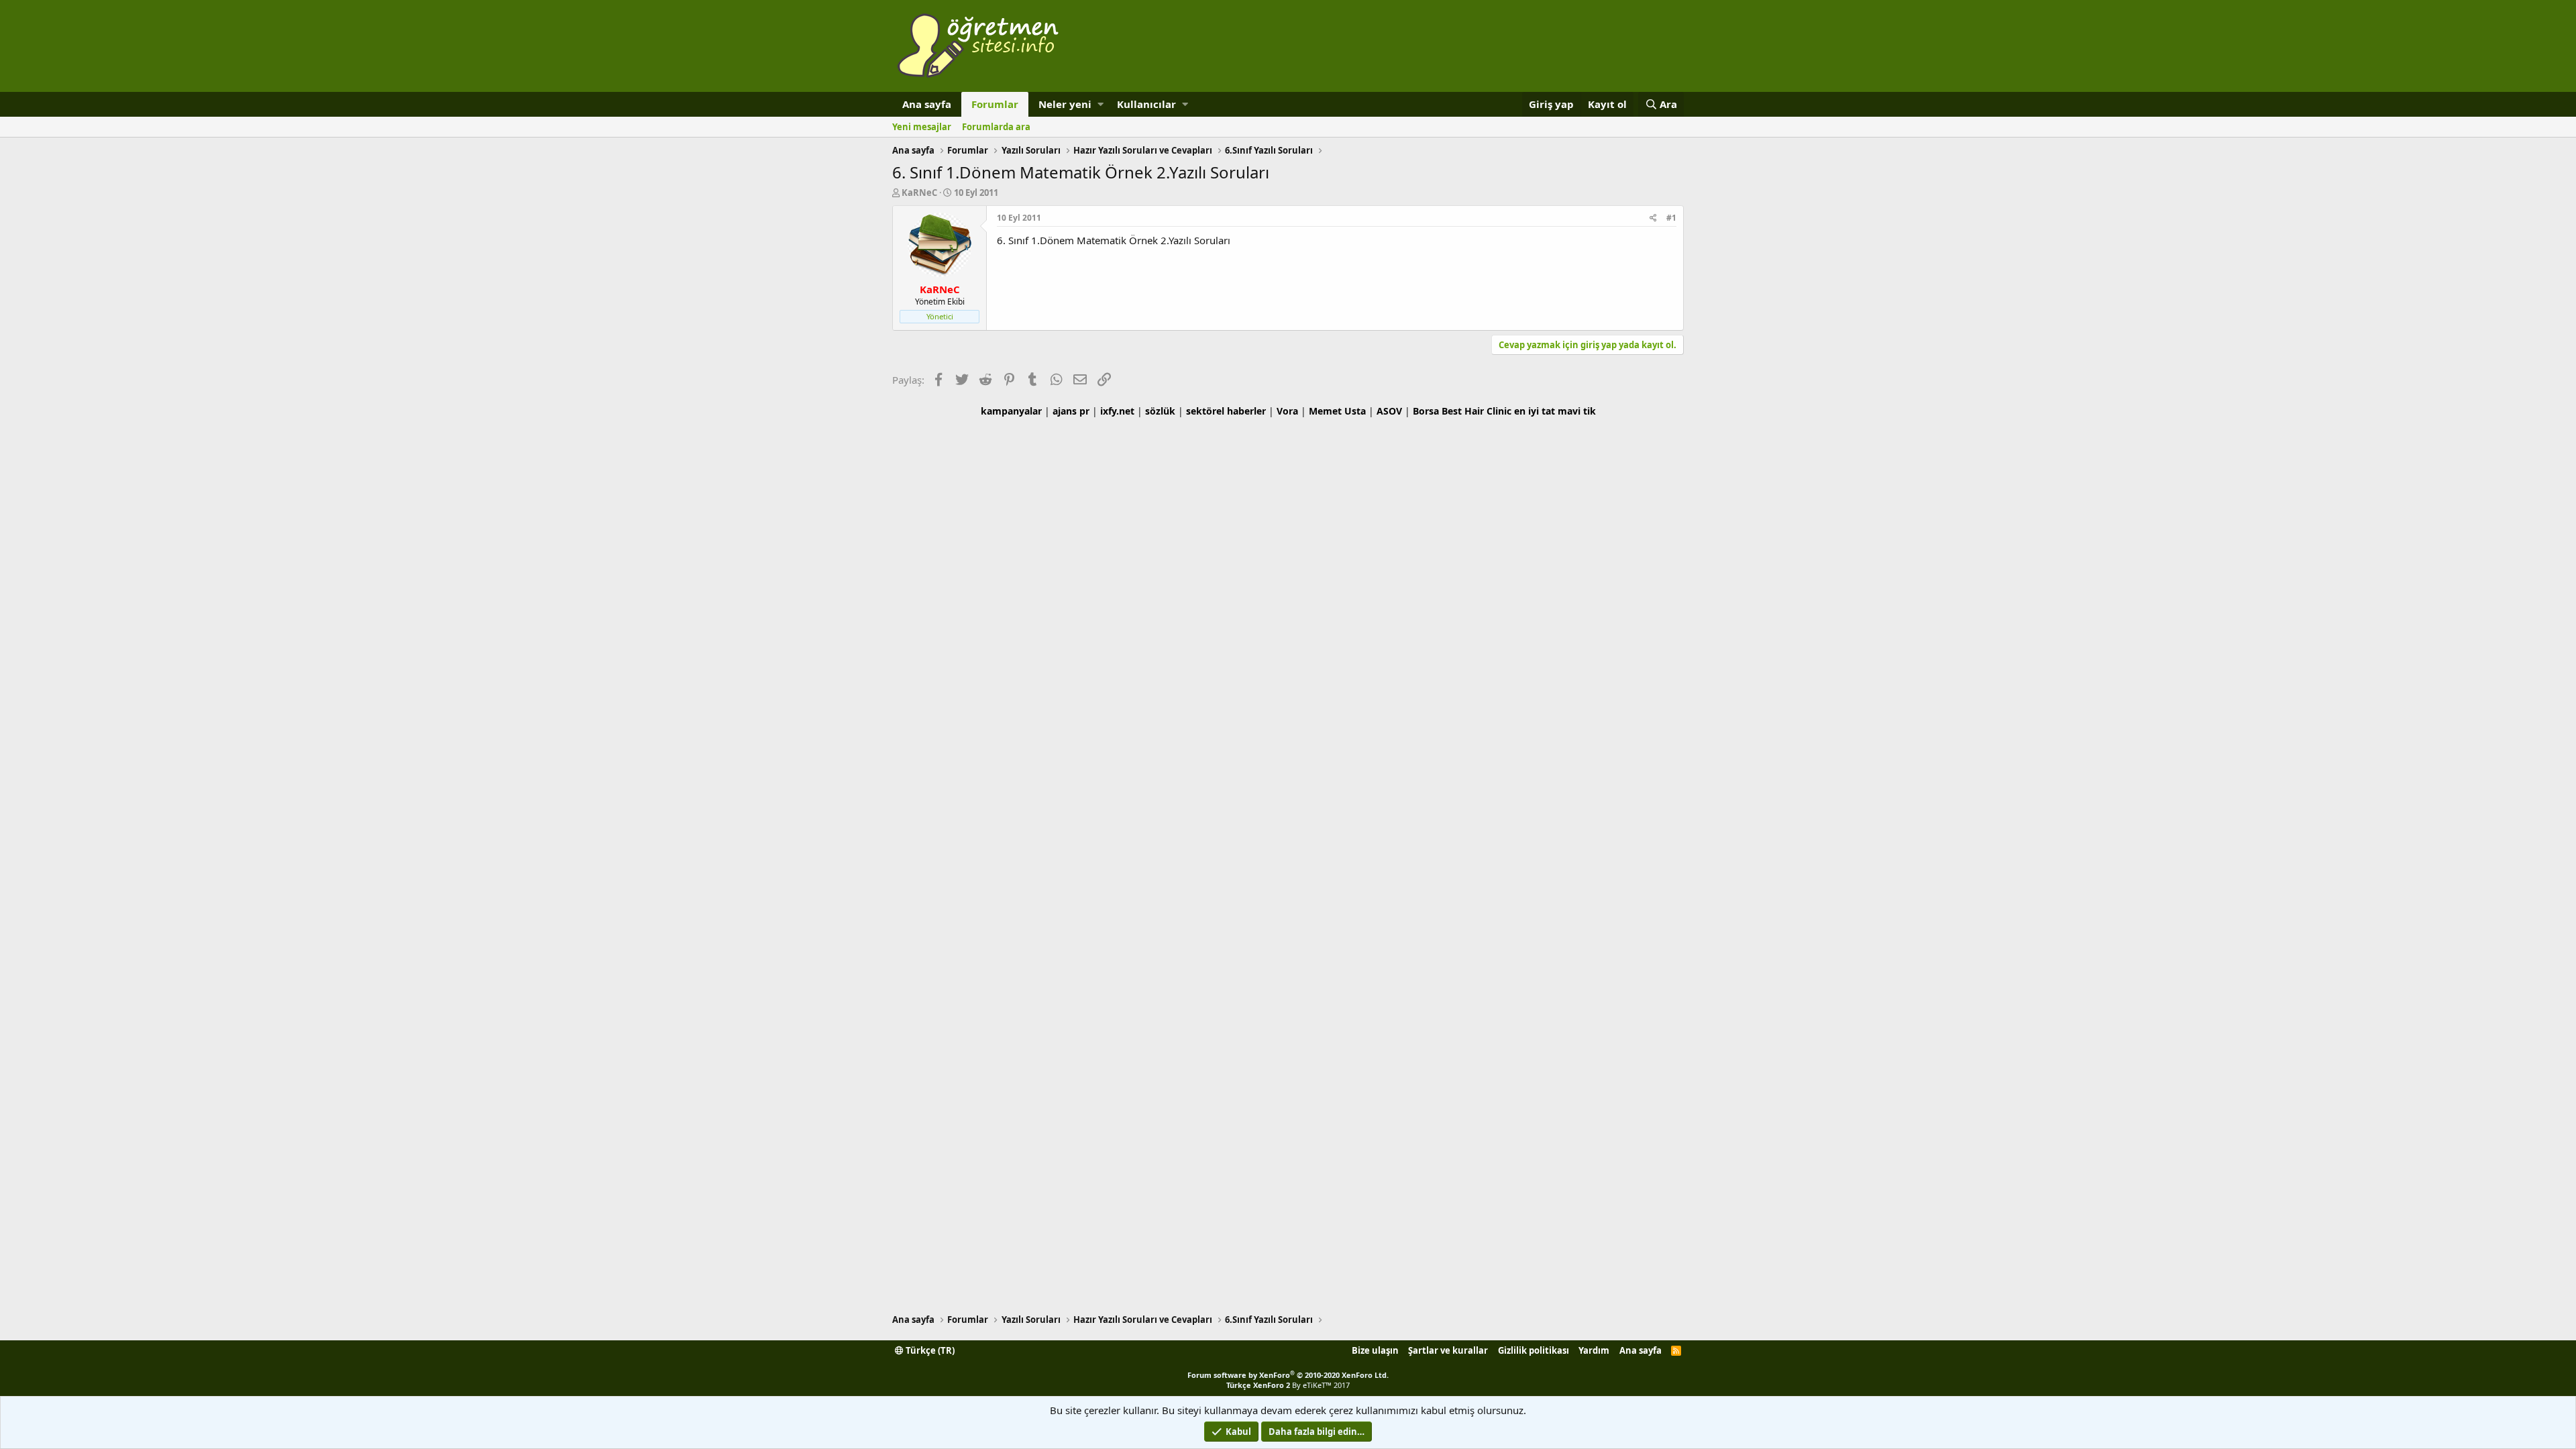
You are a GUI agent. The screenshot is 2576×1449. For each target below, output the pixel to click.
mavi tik (1577, 411)
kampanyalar (1011, 411)
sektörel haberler (1226, 411)
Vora (1287, 411)
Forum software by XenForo (1288, 1375)
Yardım (1594, 1350)
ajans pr (1071, 411)
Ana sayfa (927, 104)
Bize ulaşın (1375, 1350)
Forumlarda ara (996, 127)
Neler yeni (1065, 104)
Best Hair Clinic (1477, 411)
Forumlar (995, 104)
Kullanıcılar (1146, 104)
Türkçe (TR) (929, 1350)
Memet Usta (1337, 411)
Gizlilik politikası (1534, 1350)
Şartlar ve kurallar (1448, 1350)
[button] (1101, 104)
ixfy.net (1117, 411)
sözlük (1160, 411)
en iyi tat (1535, 411)
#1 (1671, 218)
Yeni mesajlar (922, 127)
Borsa (1426, 411)
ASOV (1389, 411)
